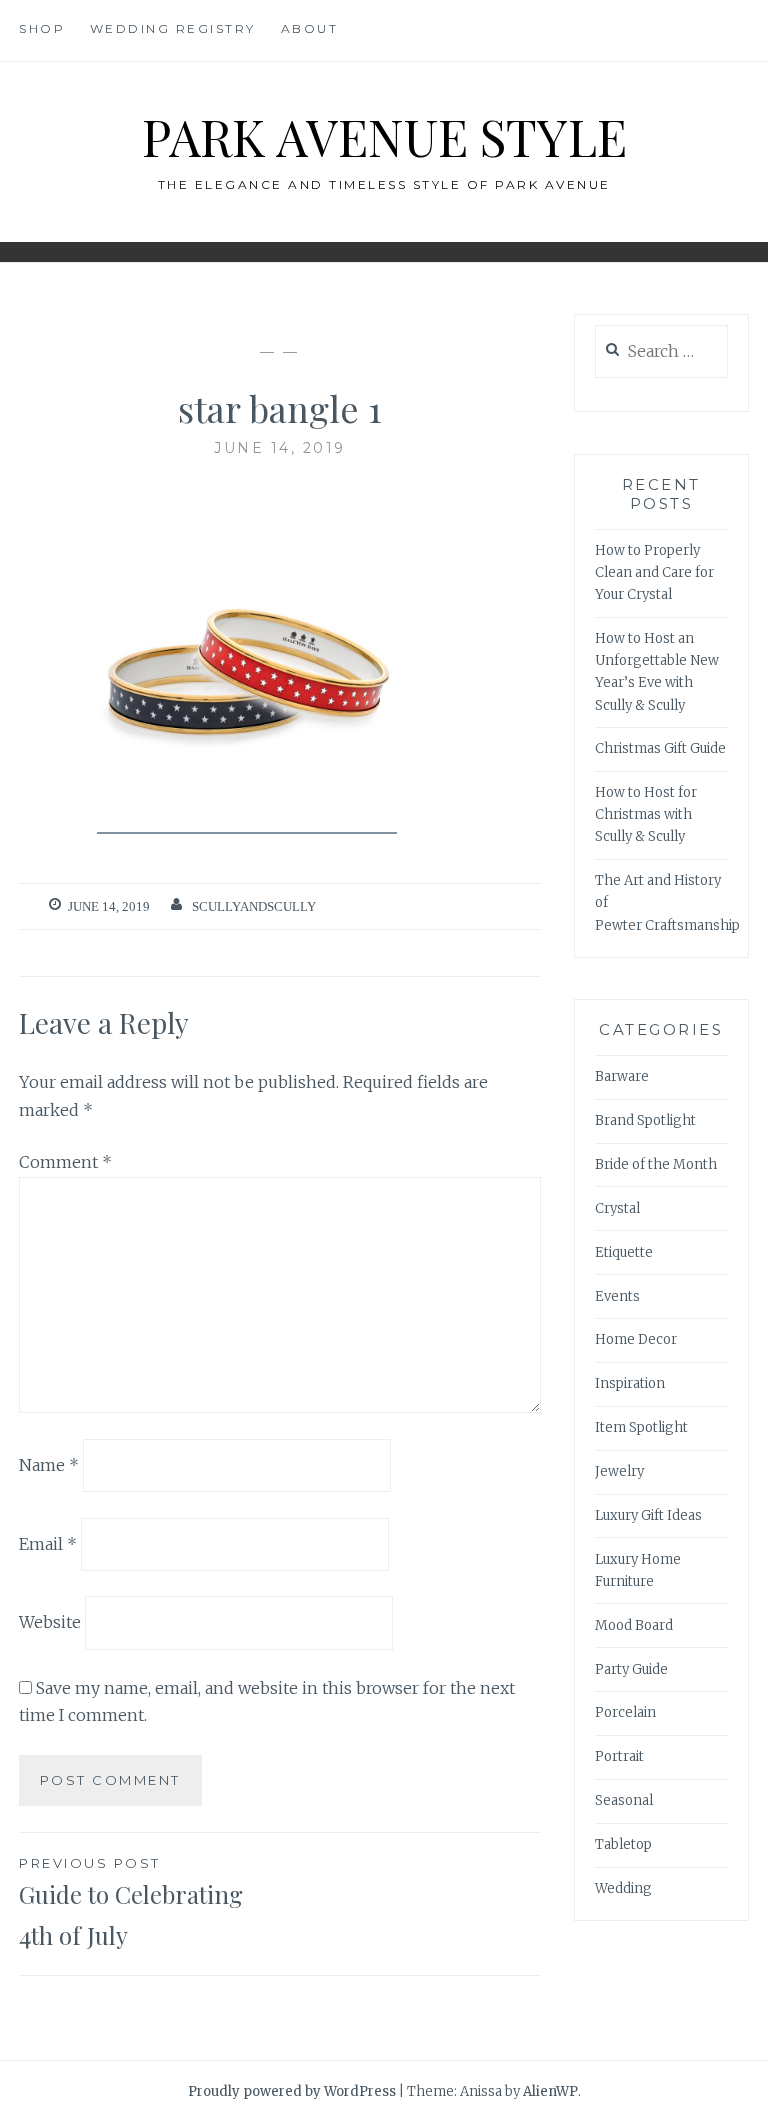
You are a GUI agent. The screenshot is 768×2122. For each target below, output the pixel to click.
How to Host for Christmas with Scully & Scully (646, 814)
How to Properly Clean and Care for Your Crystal (654, 572)
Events (617, 1296)
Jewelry (619, 1471)
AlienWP (550, 2091)
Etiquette (624, 1252)
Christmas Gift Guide (660, 748)
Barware (622, 1076)
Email (48, 1544)
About (310, 28)
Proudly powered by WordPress (292, 2091)
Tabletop (623, 1844)
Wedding (623, 1888)
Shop (42, 28)
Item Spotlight (641, 1427)
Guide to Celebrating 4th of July (131, 1903)
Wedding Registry (173, 28)
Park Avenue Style (384, 136)
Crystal (617, 1208)
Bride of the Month (656, 1164)
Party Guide (631, 1669)
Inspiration (630, 1383)
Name (49, 1465)
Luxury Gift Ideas (648, 1515)
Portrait (619, 1756)
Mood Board (634, 1625)
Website (50, 1622)
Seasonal (624, 1800)
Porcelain (625, 1712)
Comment (65, 1162)
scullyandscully (254, 906)
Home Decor (636, 1339)
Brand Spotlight (645, 1120)
